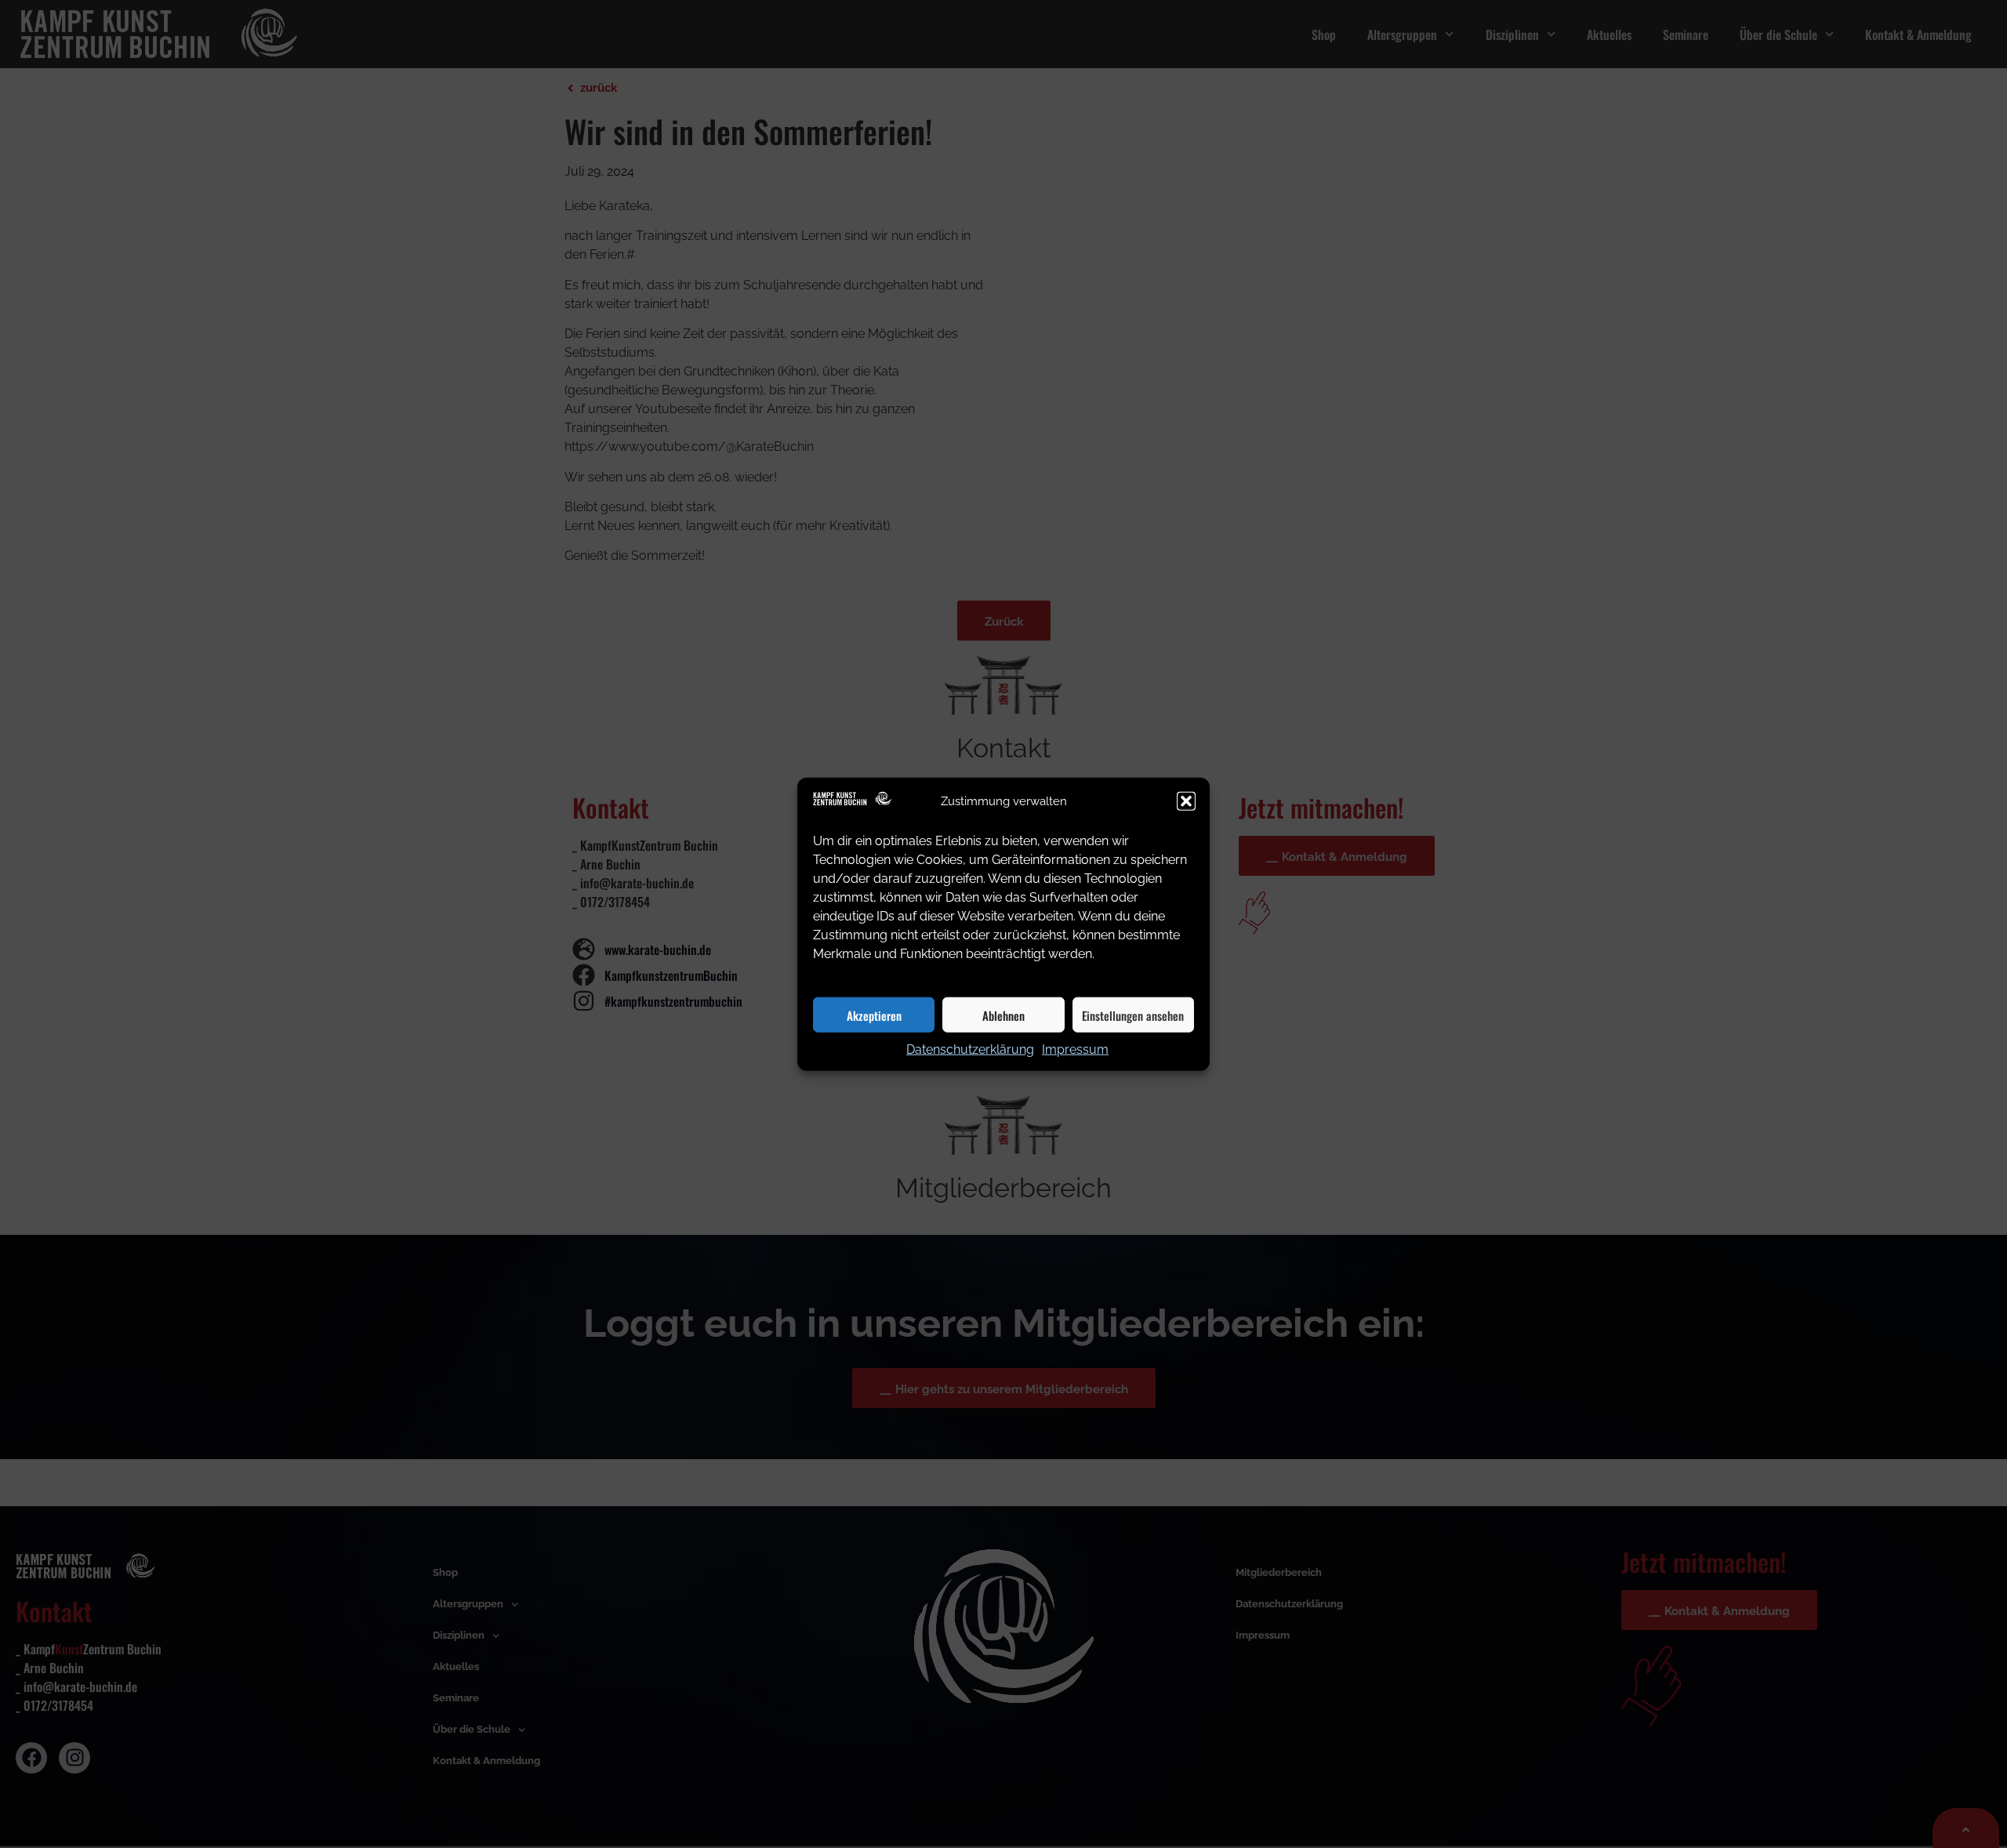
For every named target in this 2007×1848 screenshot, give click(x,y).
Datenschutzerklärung (970, 1049)
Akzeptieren (874, 1015)
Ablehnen (1003, 1015)
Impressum (1075, 1049)
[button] (1186, 801)
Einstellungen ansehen (1133, 1015)
